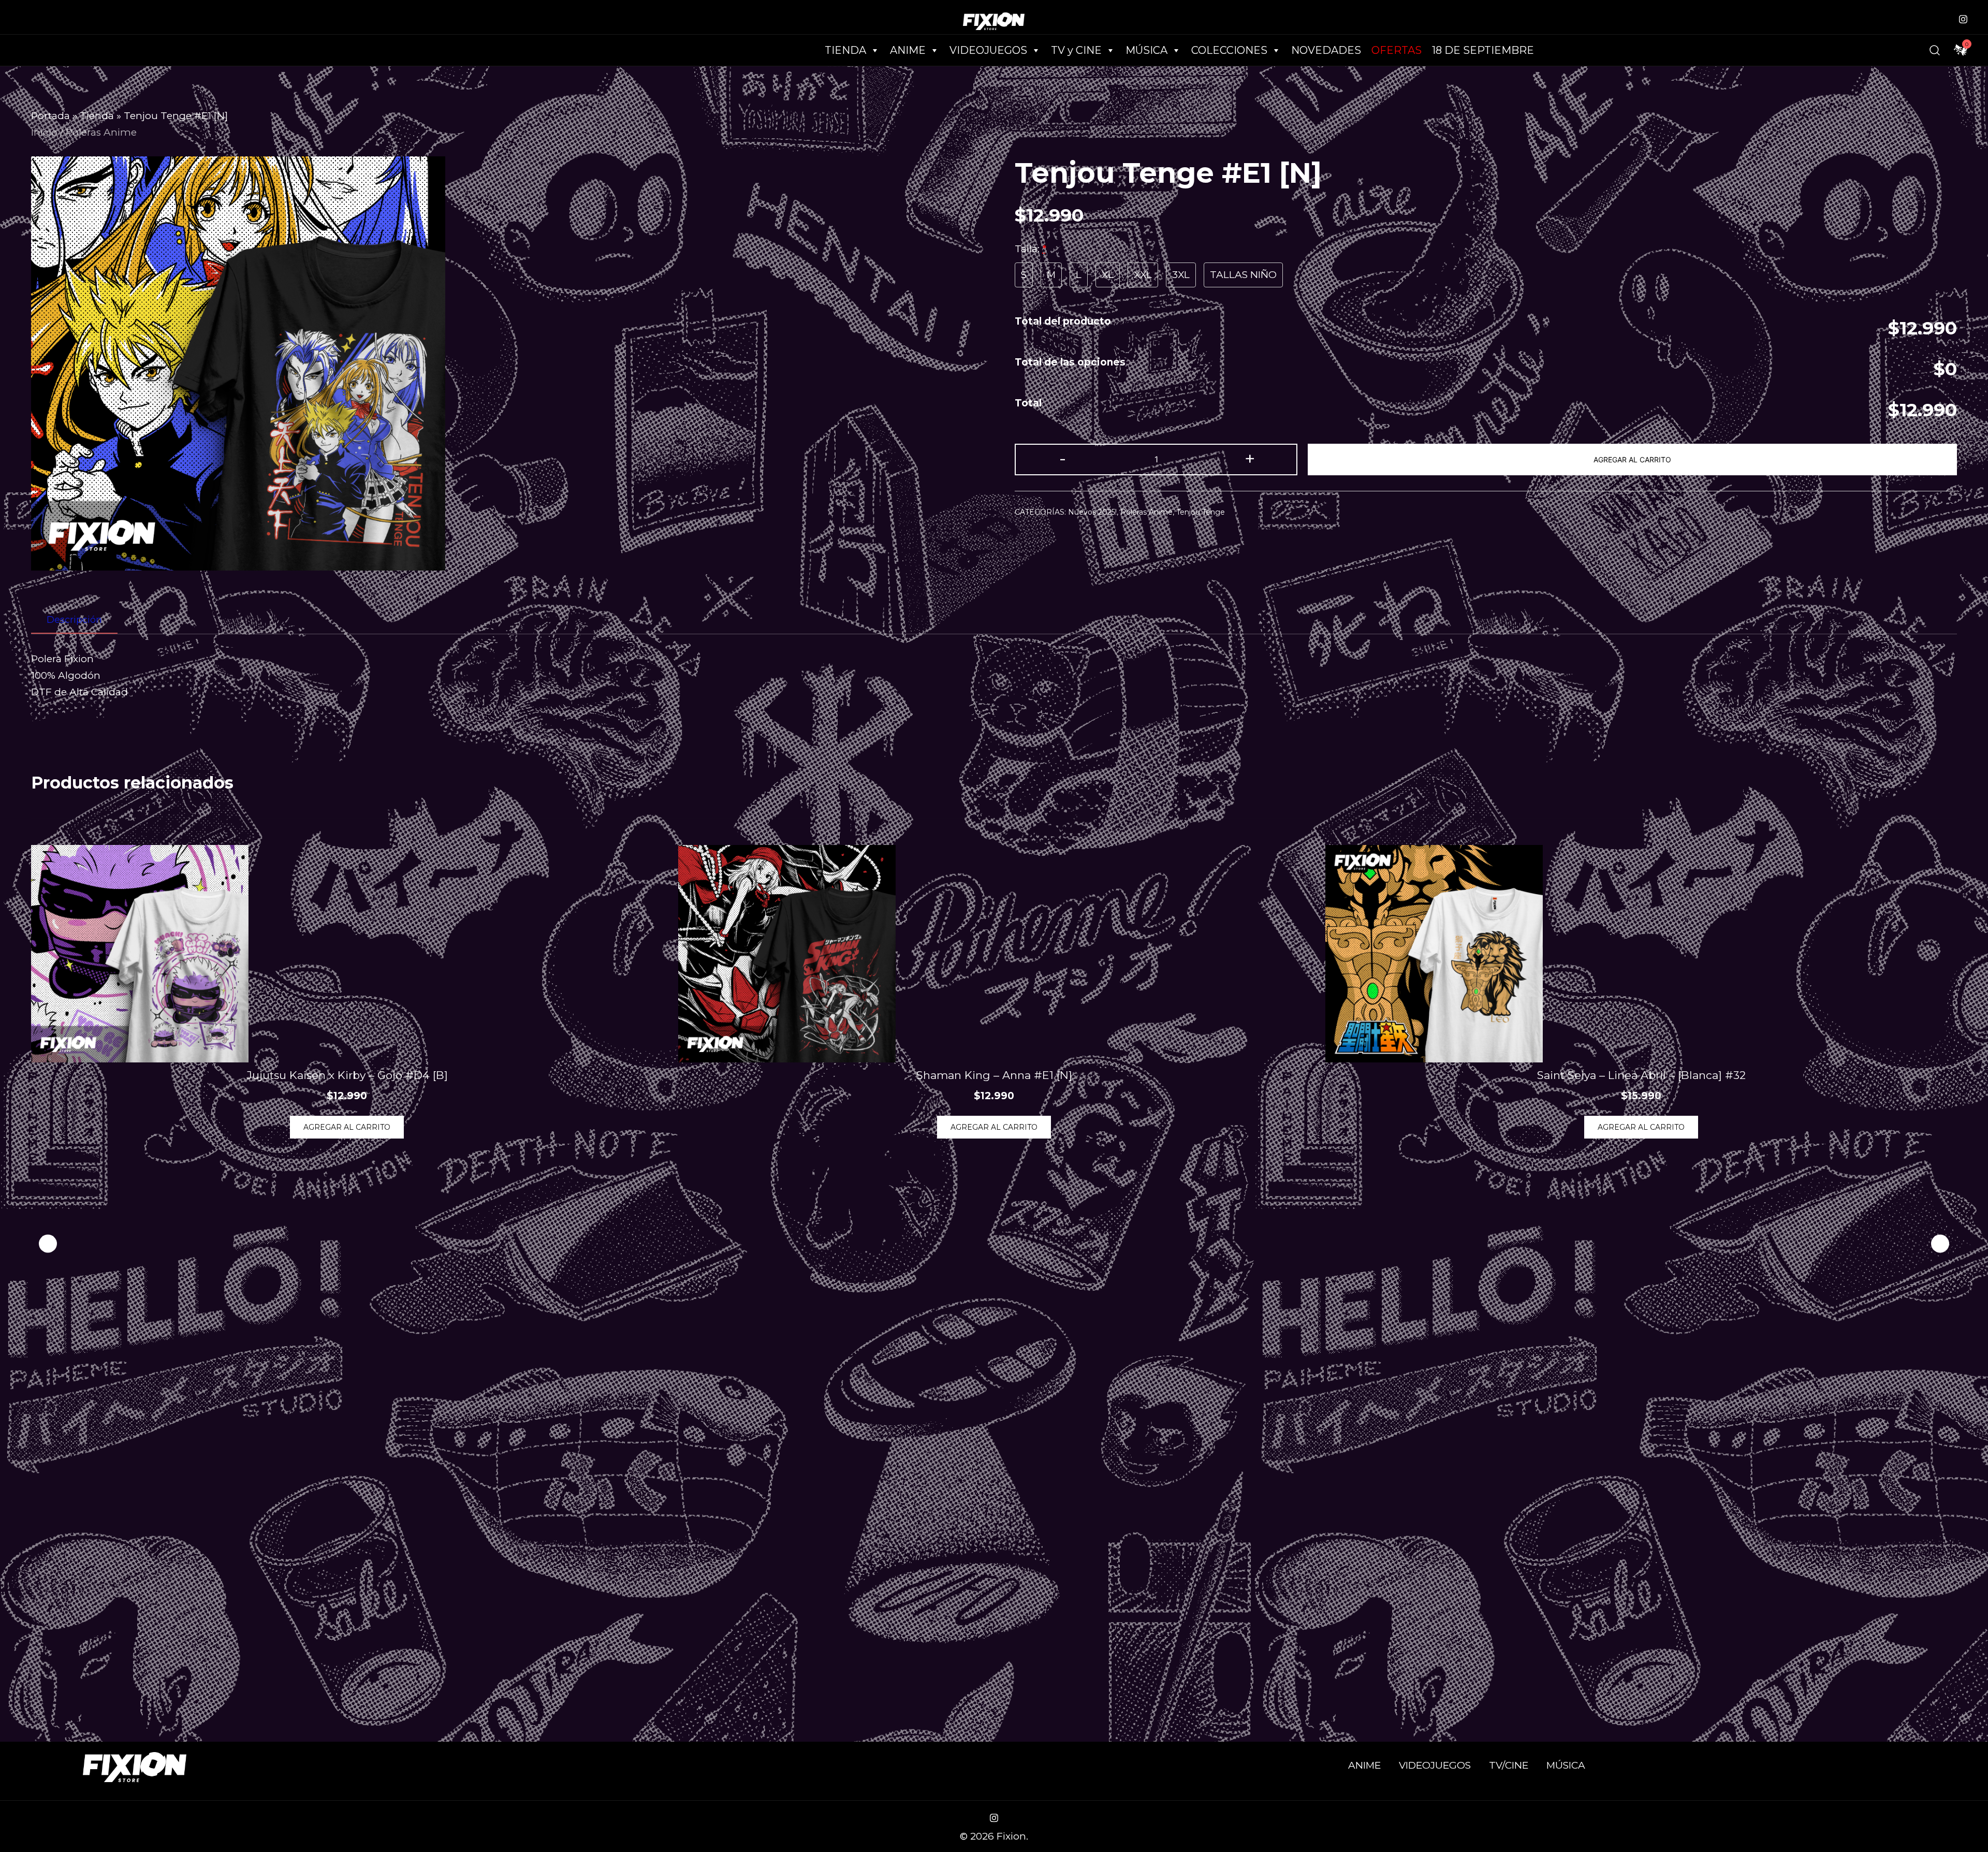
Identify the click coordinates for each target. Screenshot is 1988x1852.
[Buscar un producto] (1935, 50)
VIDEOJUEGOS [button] (988, 50)
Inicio (44, 132)
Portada (50, 116)
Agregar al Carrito (1632, 460)
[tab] (74, 620)
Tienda (97, 116)
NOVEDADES (1326, 50)
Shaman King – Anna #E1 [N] (994, 1075)
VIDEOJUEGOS (1435, 1765)
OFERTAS (1397, 50)
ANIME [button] (908, 50)
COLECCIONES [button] (1229, 50)
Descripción (74, 620)
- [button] (1063, 458)
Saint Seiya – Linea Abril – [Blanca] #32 (1641, 1075)
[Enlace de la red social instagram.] (1963, 18)
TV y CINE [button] (1076, 50)
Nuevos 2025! (1092, 512)
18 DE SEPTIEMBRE (1483, 50)
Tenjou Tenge (1201, 512)
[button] (1940, 1244)
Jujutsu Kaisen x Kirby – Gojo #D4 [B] (347, 1075)
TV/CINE (1509, 1765)
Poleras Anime (101, 132)
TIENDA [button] (845, 50)
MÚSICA (1146, 50)
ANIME (1364, 1765)
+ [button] (1250, 458)
